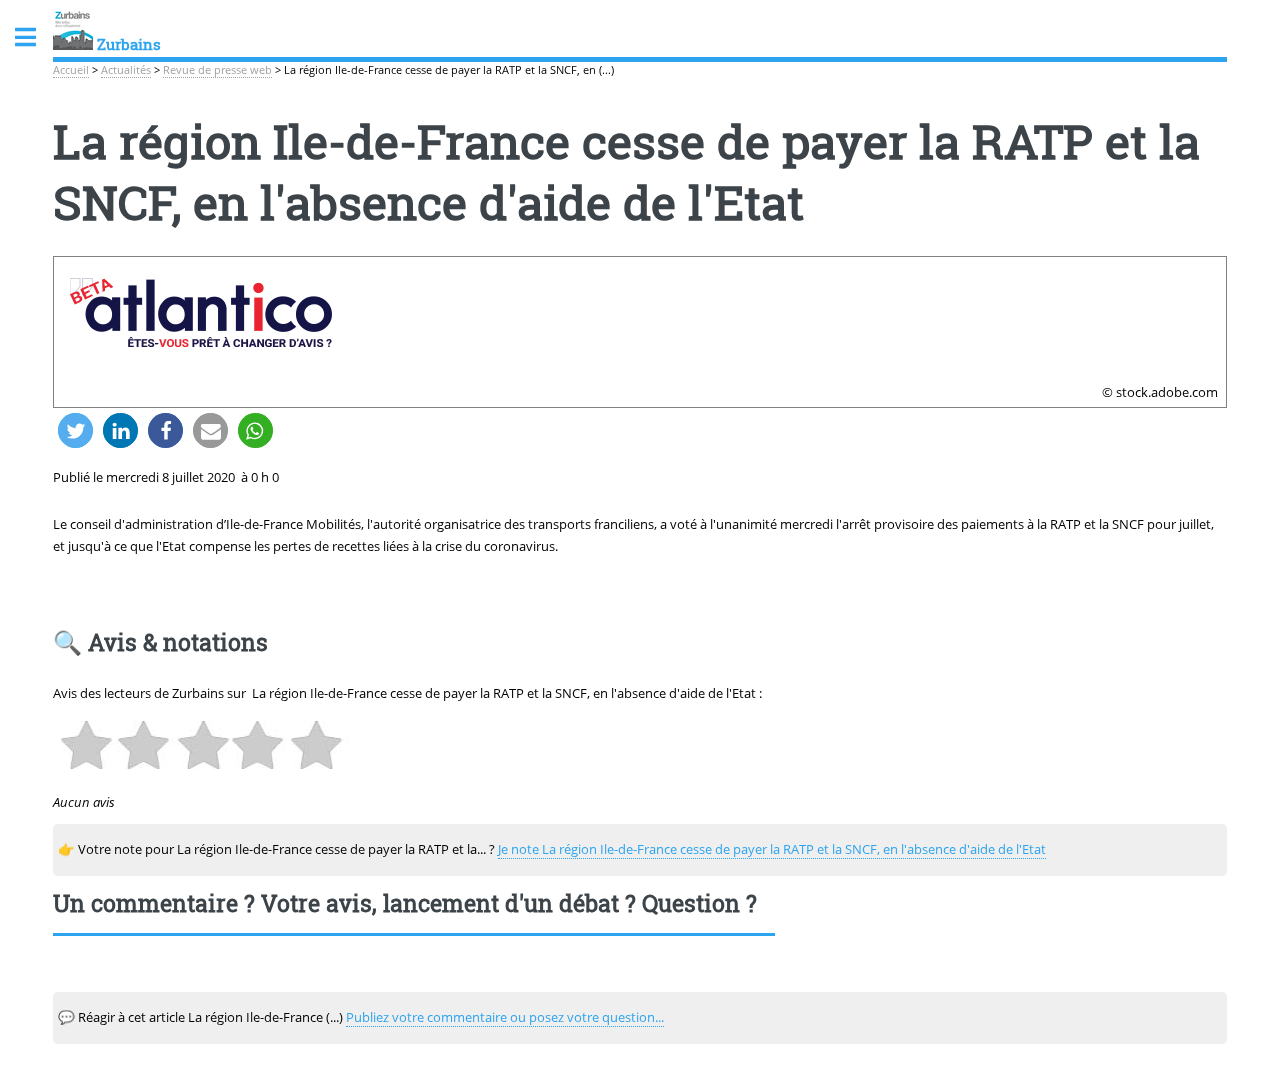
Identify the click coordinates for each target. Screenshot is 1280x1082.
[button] (75, 430)
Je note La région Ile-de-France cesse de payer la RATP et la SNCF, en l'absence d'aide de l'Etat (772, 849)
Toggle (36, 37)
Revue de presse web (217, 70)
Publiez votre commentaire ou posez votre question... (505, 1017)
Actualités (126, 70)
